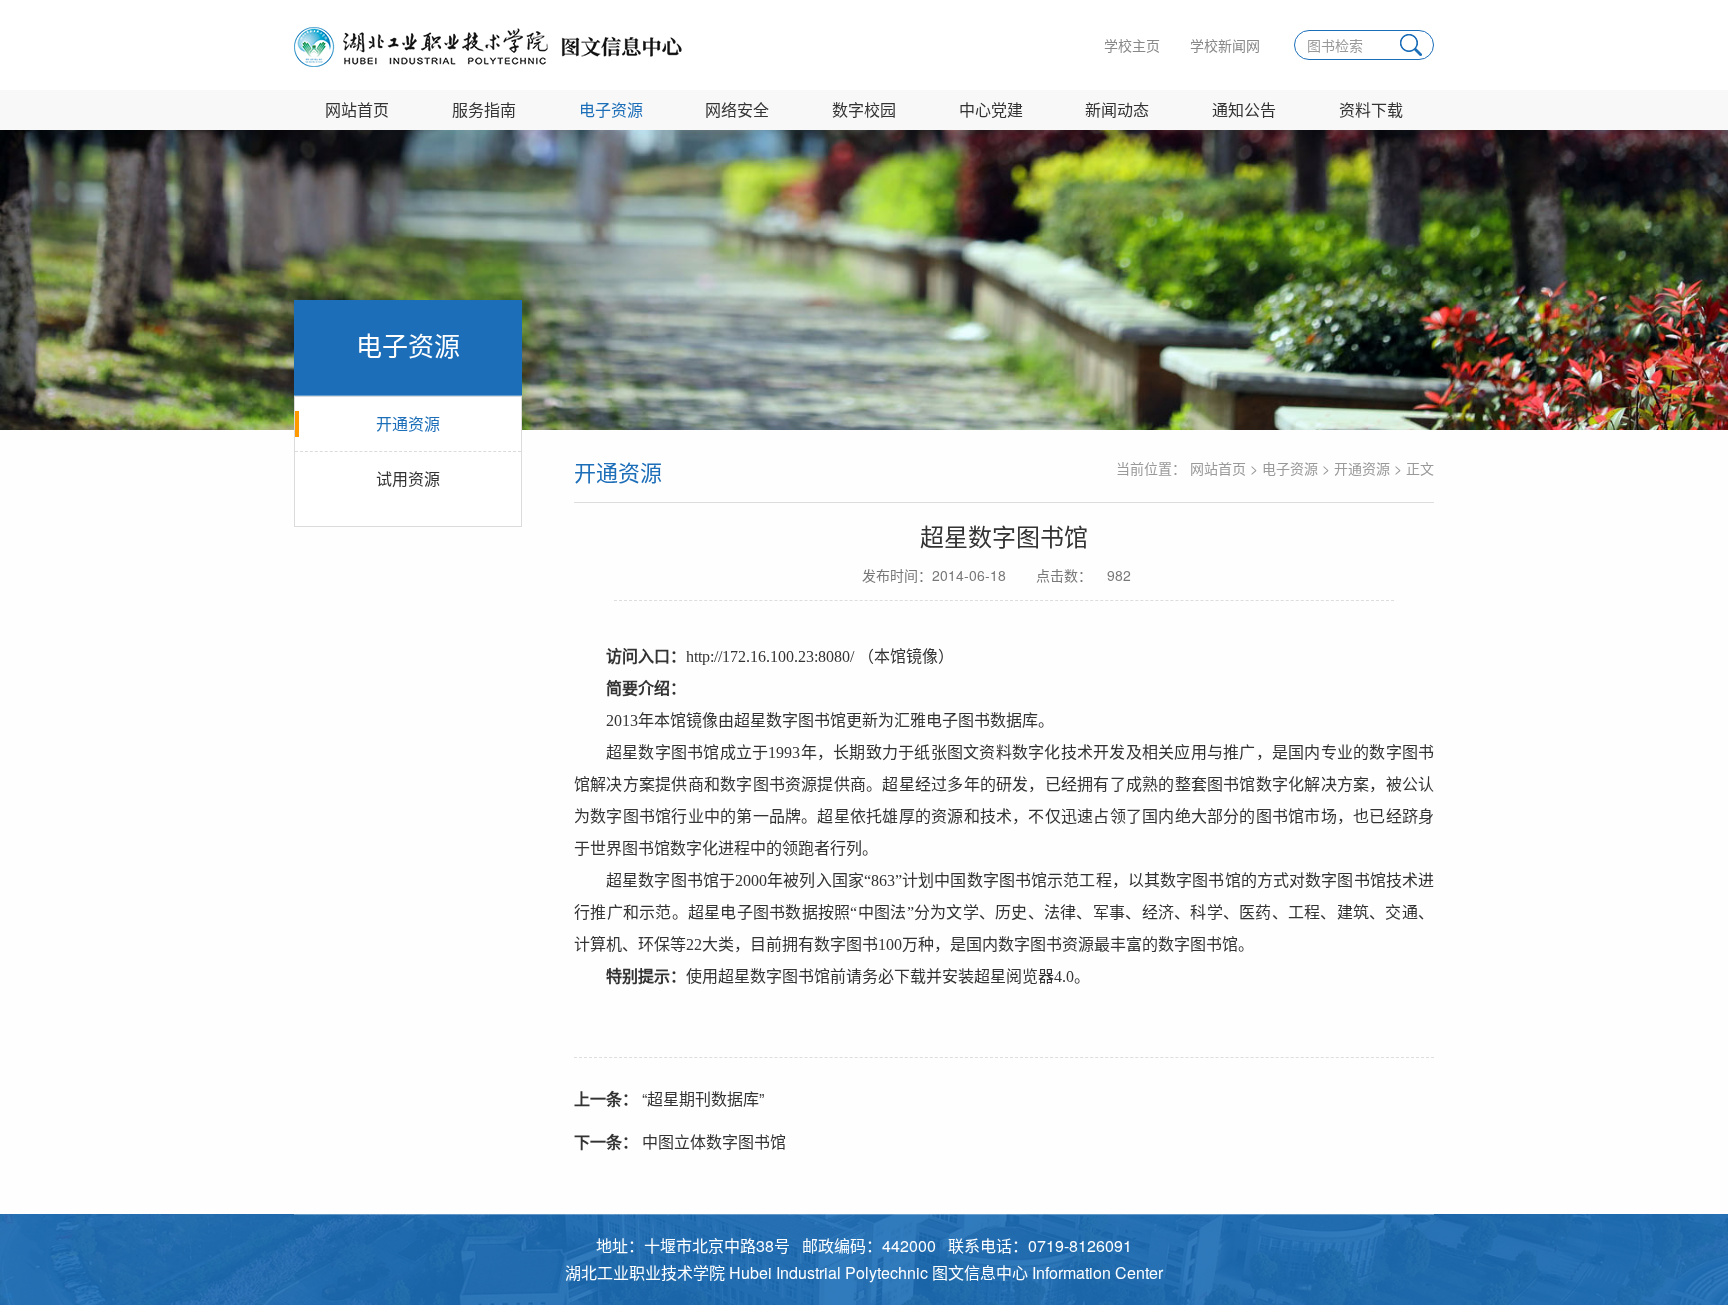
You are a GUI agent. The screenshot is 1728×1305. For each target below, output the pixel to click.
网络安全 (737, 109)
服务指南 (484, 109)
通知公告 (1244, 109)
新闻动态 (1117, 109)
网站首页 (357, 109)
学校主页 (1132, 45)
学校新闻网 (1225, 45)
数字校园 (864, 109)
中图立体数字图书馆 (680, 1141)
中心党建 (991, 109)
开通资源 (408, 423)
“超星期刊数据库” (669, 1098)
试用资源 (408, 478)
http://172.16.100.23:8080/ (770, 656)
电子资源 (611, 109)
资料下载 (1371, 109)
